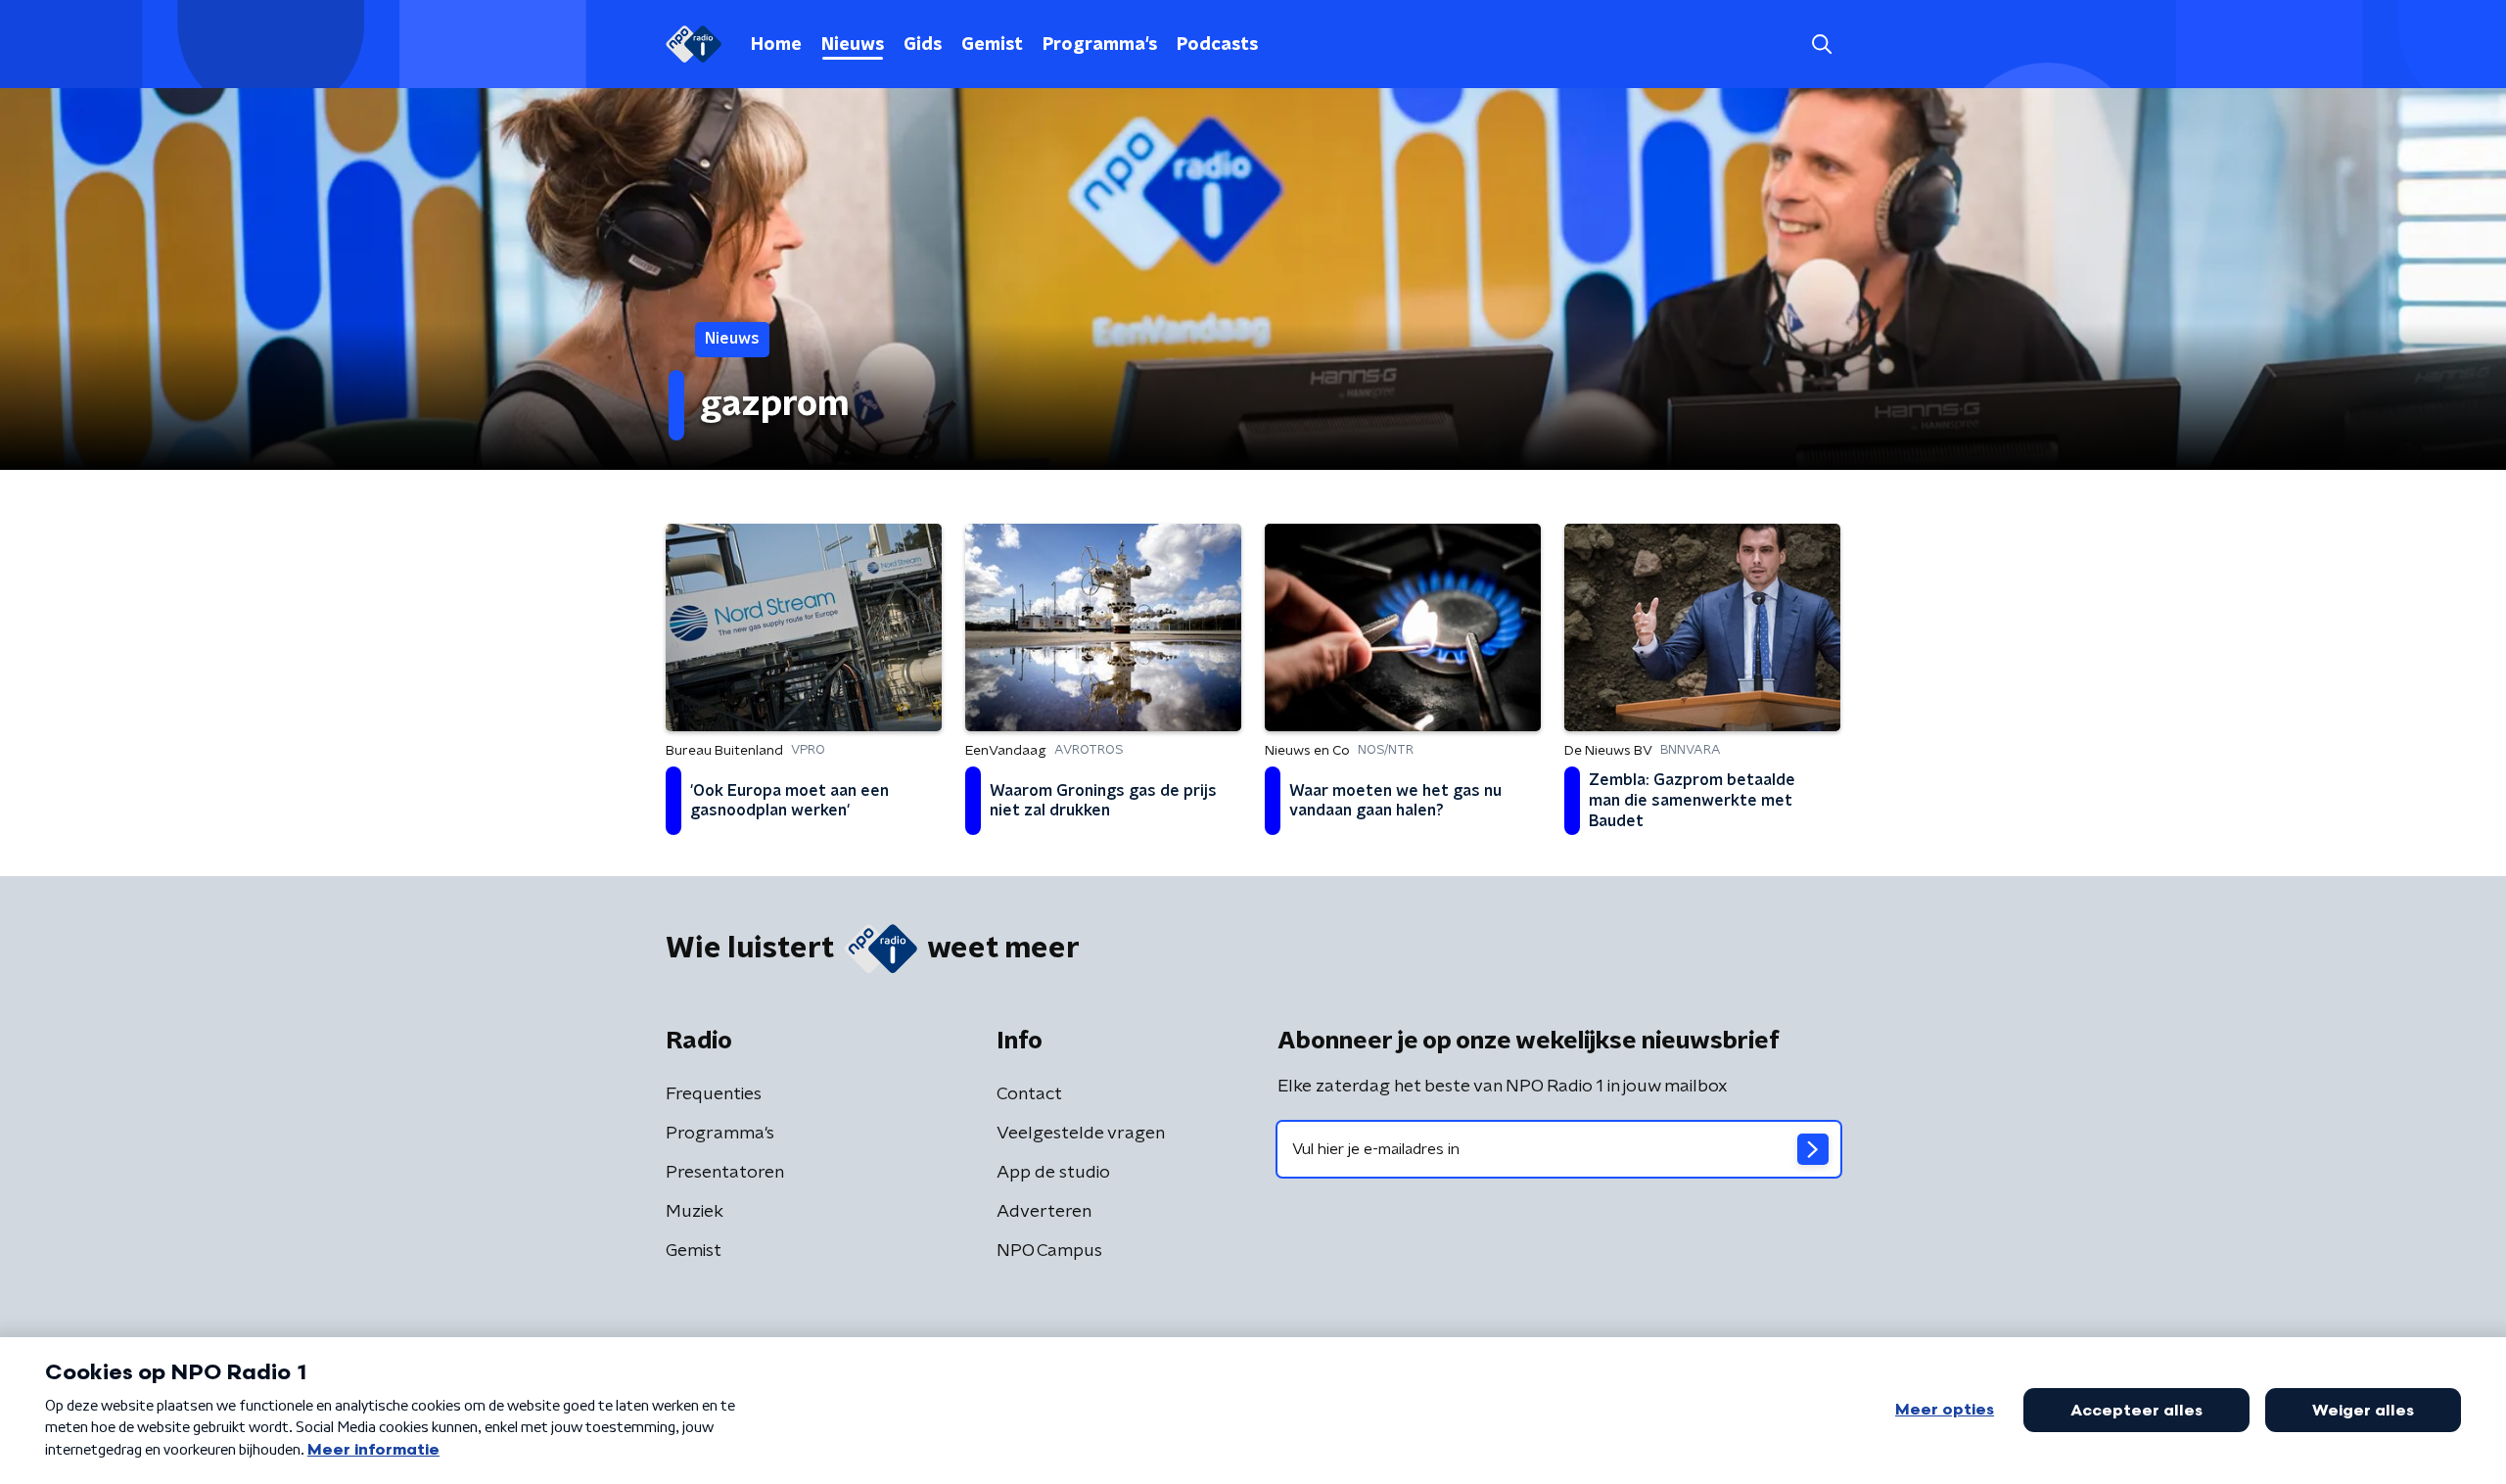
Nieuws (853, 45)
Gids (923, 45)
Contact (1029, 1094)
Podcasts (1217, 45)
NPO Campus (1049, 1251)
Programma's (1100, 45)
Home (776, 45)
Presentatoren (725, 1173)
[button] (1821, 45)
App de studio (1053, 1173)
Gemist (992, 45)
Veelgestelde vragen (1081, 1134)
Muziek (695, 1212)
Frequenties (714, 1094)
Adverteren (1044, 1212)
